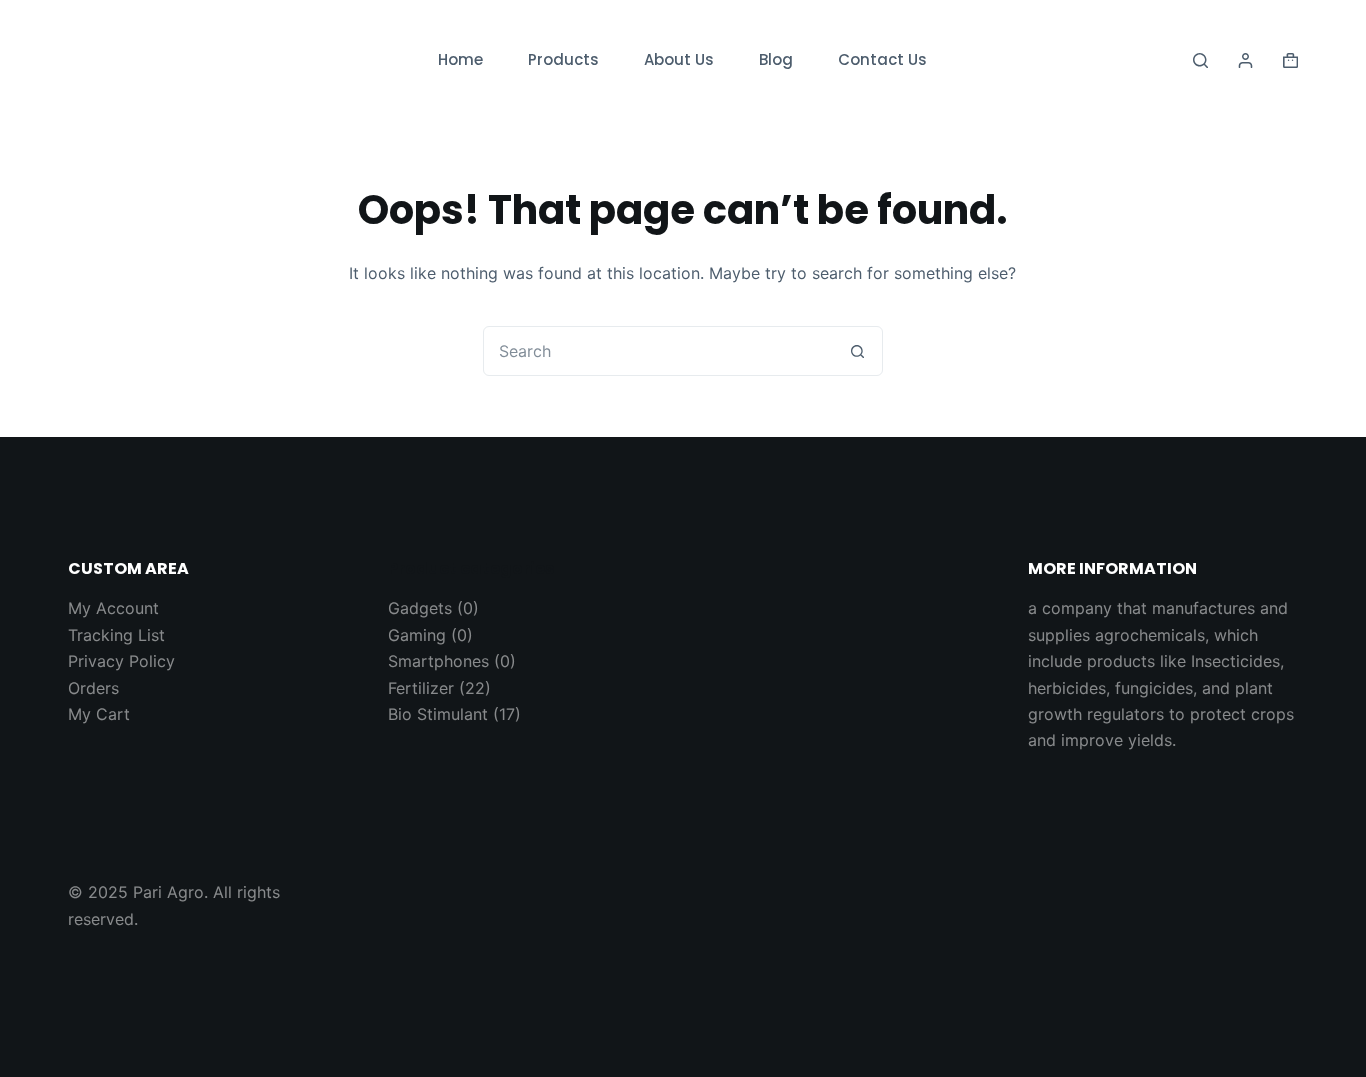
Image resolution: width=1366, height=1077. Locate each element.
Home (460, 59)
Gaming (417, 635)
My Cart (99, 714)
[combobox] (659, 351)
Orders (93, 688)
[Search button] (858, 351)
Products (563, 59)
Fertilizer (421, 688)
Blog (776, 59)
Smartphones (438, 661)
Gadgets (420, 608)
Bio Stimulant (438, 714)
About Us (679, 59)
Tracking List (116, 635)
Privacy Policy (121, 661)
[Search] (1200, 60)
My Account (113, 608)
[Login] (1245, 60)
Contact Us (882, 59)
